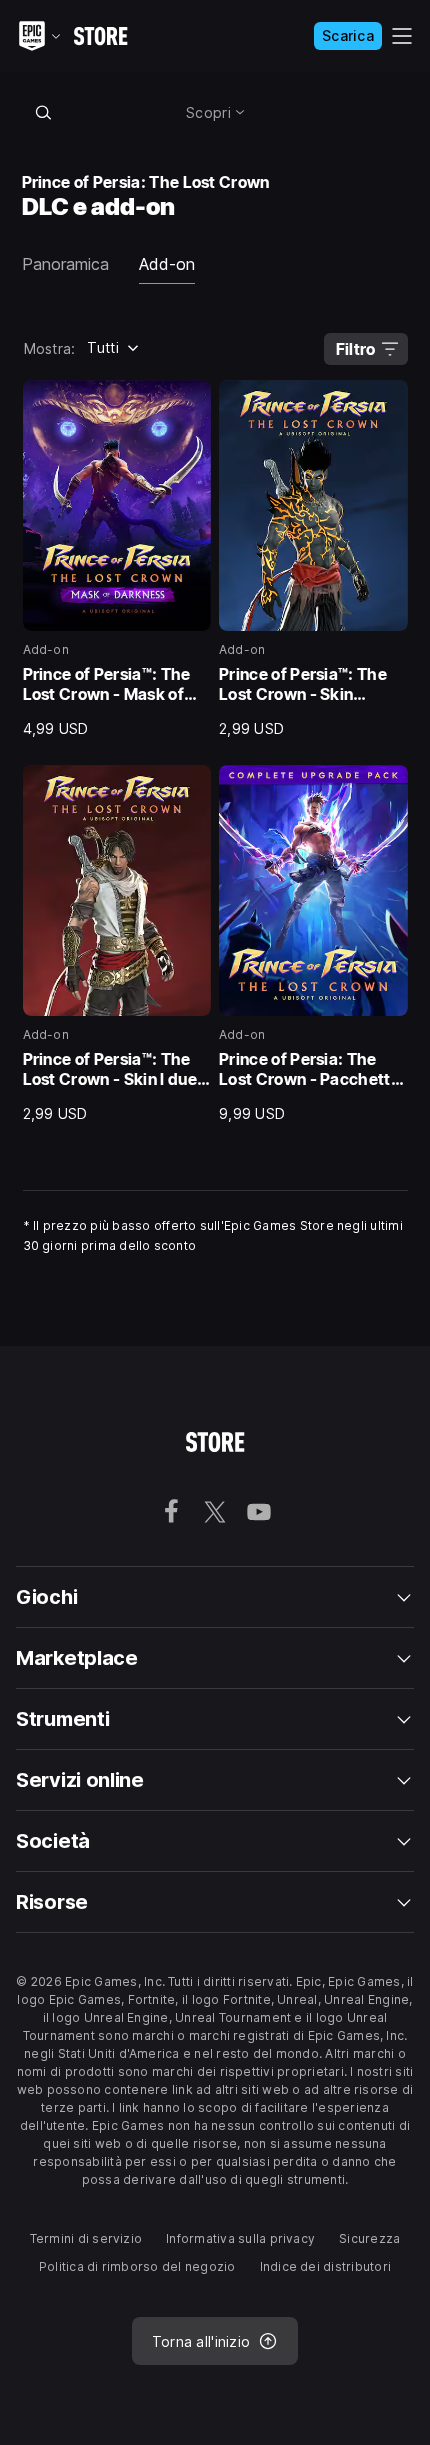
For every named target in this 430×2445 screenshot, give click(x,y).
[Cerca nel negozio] (44, 112)
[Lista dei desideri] (189, 402)
